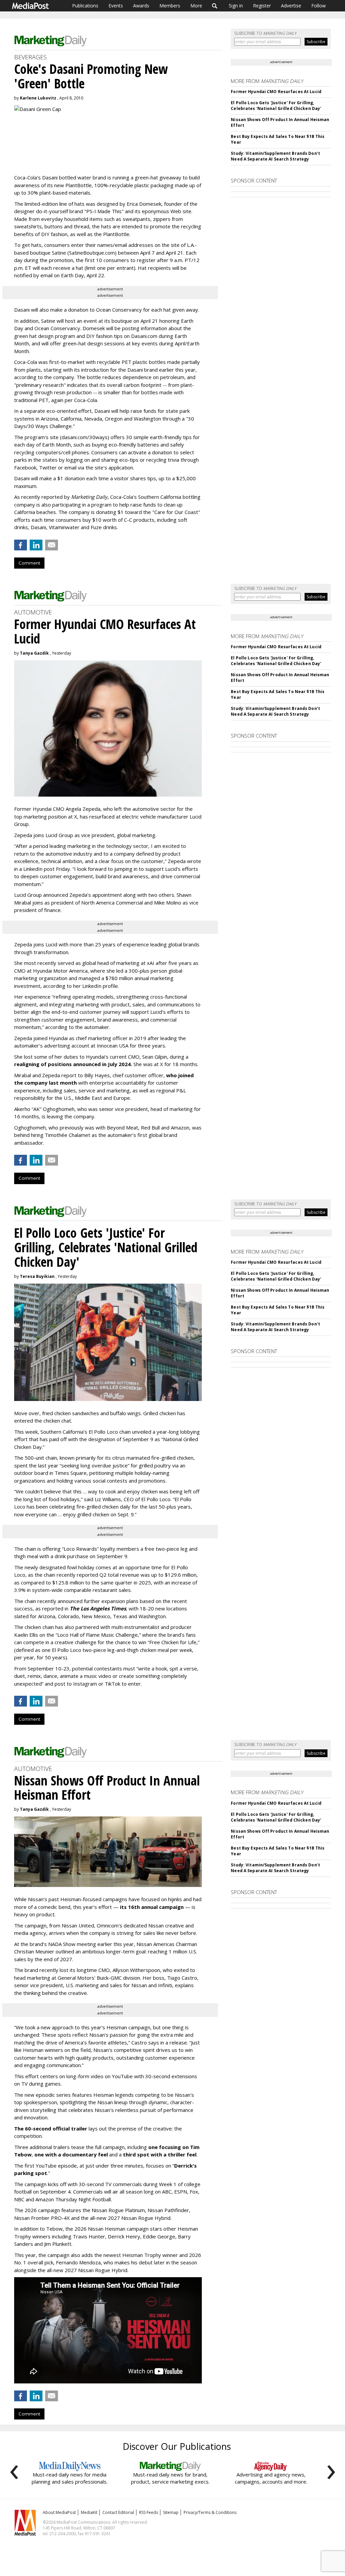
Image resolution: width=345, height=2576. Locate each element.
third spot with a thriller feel (160, 2154)
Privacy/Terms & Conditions (210, 2512)
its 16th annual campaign (152, 1907)
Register (262, 6)
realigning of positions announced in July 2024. (73, 1064)
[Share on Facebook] (21, 545)
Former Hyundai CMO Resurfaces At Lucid (276, 92)
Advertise (291, 6)
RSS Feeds (149, 2512)
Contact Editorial (118, 2512)
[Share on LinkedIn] (36, 545)
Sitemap (171, 2512)
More (196, 6)
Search (215, 6)
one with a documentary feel (71, 2154)
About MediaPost (59, 2512)
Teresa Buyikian (37, 1276)
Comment (29, 563)
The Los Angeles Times (98, 1608)
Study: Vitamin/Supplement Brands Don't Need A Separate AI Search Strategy (275, 156)
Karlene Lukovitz (38, 98)
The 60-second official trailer (51, 2128)
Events (116, 6)
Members (170, 6)
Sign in (236, 6)
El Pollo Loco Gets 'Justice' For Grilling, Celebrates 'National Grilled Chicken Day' (276, 106)
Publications (85, 6)
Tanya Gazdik (34, 653)
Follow (319, 6)
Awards (141, 6)
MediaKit (89, 2512)
